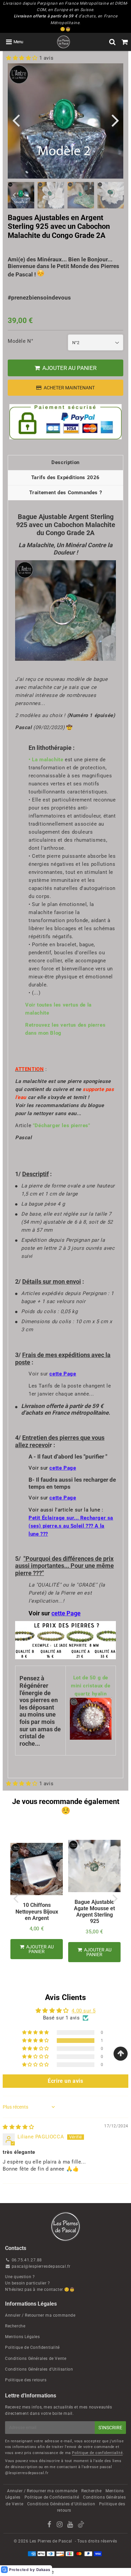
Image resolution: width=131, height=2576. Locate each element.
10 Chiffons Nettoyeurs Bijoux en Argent (37, 1911)
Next (115, 120)
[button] (23, 58)
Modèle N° (20, 341)
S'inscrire (110, 2428)
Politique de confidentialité (97, 2453)
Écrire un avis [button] (65, 2081)
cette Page (63, 1374)
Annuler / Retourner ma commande (40, 2315)
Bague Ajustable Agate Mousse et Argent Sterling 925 (94, 1912)
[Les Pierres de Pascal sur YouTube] (71, 2525)
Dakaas (43, 2570)
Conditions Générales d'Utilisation (39, 2369)
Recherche (15, 2326)
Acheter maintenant (69, 388)
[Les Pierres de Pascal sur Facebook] (50, 2525)
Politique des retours (26, 2380)
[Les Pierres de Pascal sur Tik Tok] (81, 2526)
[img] (18, 2127)
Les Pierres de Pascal (51, 2541)
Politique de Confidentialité (32, 2347)
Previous (16, 120)
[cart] (125, 42)
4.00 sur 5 (83, 2011)
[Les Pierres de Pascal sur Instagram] (60, 2525)
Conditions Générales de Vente (36, 2359)
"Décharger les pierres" (62, 1125)
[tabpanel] (51, 195)
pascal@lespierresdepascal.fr (41, 2266)
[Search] (112, 42)
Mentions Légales (23, 2337)
